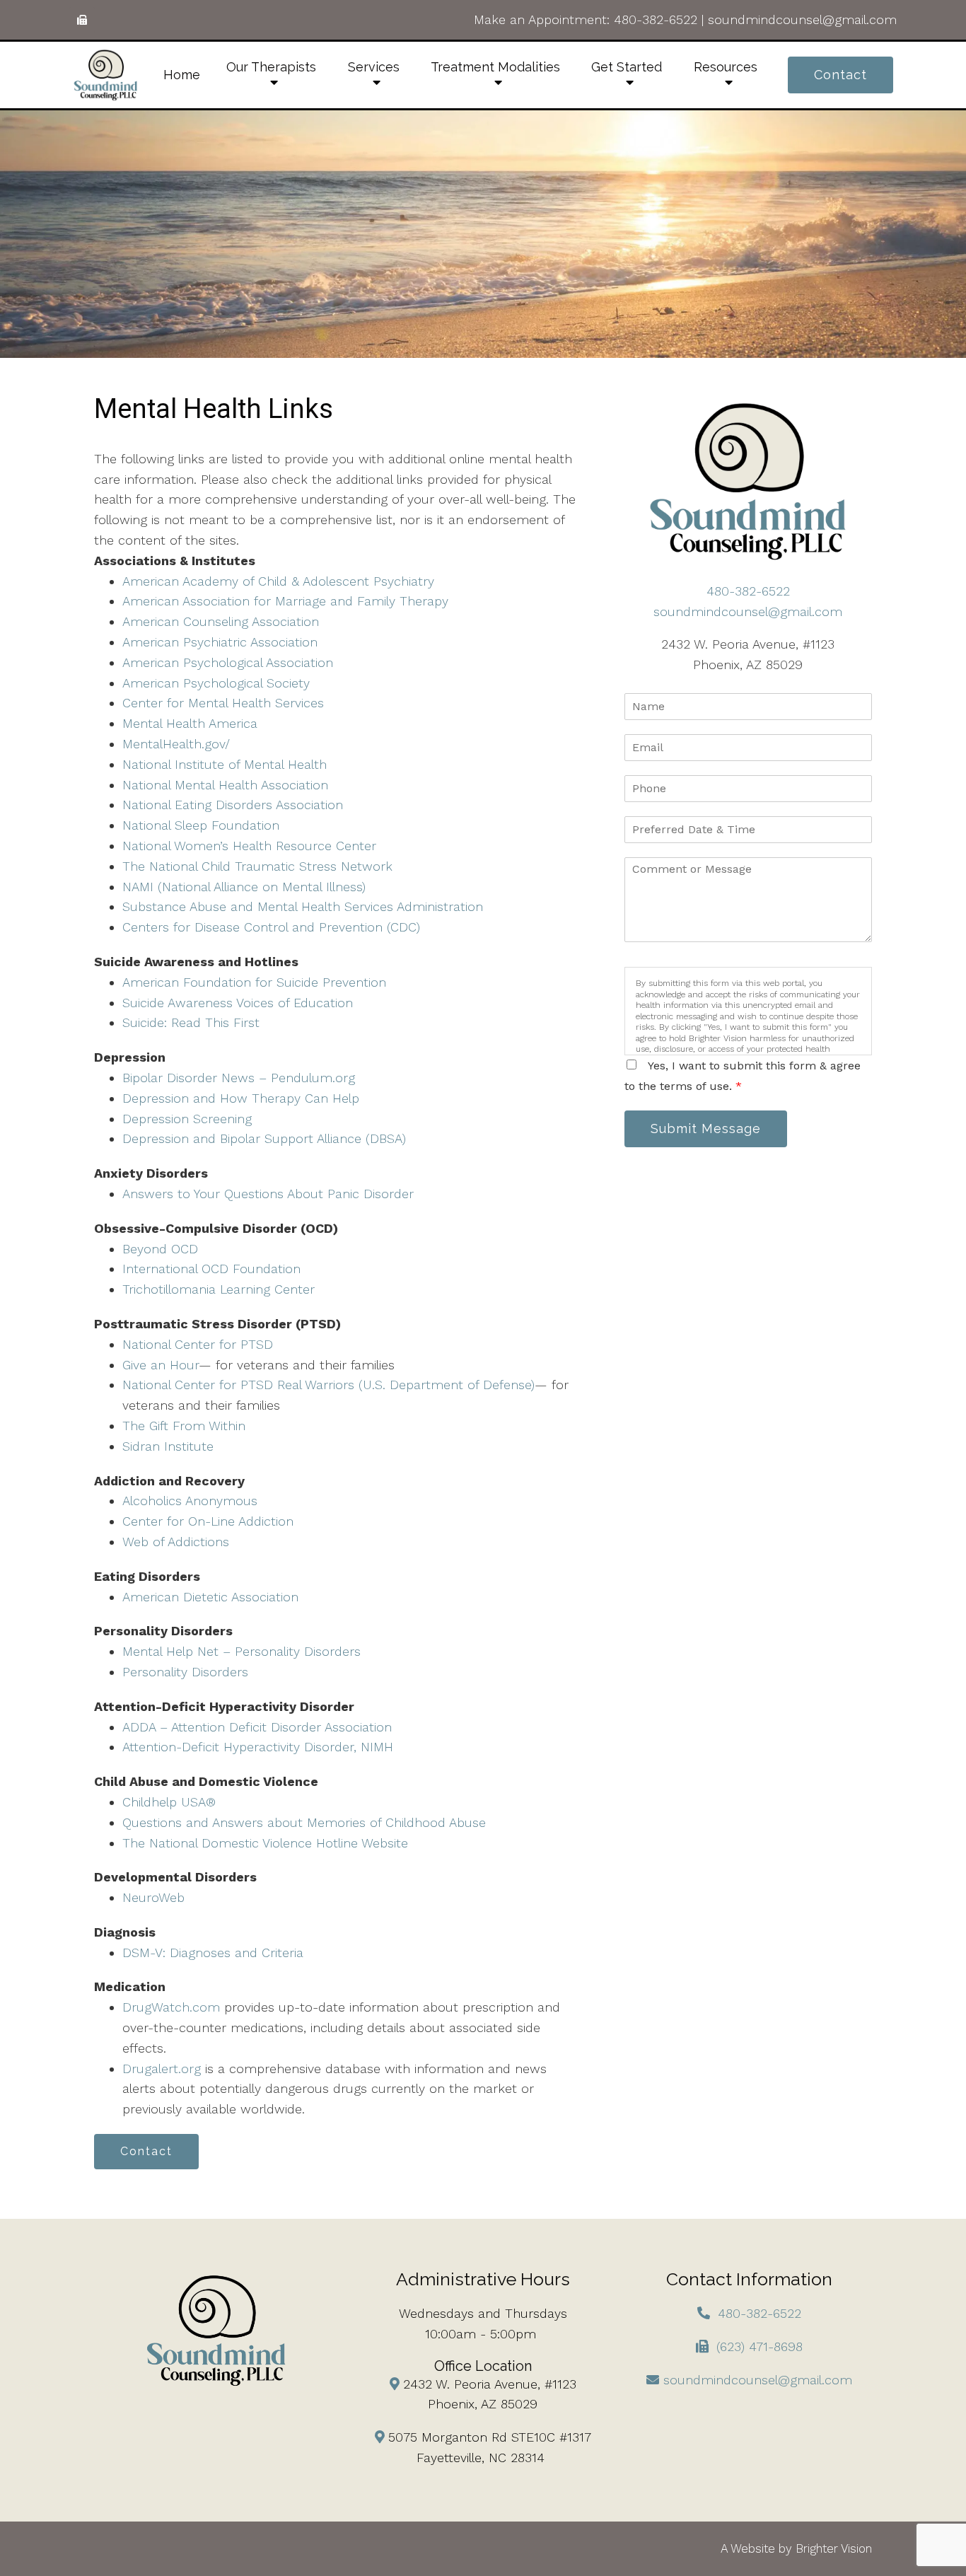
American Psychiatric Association (220, 642)
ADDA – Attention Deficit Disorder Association (257, 1727)
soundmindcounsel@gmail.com (802, 19)
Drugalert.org (162, 2069)
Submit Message (706, 1129)
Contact (840, 75)
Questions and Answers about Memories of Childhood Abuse (304, 1822)
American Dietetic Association (210, 1597)
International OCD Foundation (211, 1269)
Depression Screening (187, 1119)
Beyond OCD (160, 1249)
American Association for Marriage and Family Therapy (285, 601)
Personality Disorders (185, 1672)
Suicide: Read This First (191, 1022)
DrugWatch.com (171, 2007)
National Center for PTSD (198, 1344)
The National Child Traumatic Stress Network (257, 866)
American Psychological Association (228, 662)
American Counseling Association (221, 621)
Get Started (627, 67)
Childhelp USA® (169, 1802)
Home (182, 75)
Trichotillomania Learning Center (219, 1289)
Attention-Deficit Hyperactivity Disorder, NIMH (258, 1747)
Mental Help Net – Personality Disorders (241, 1651)
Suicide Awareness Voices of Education (238, 1003)
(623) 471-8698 (760, 2346)
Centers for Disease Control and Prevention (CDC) (271, 927)
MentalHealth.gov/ (176, 744)
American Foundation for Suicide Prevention (254, 982)
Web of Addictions (176, 1542)
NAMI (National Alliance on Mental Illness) (244, 887)
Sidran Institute (168, 1446)
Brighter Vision (834, 2548)
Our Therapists (271, 67)
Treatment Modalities (495, 67)
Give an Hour (161, 1365)
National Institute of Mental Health (225, 764)
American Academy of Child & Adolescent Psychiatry (278, 581)
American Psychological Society (216, 683)
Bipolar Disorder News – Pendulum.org (239, 1078)
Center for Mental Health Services (223, 703)
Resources (726, 67)
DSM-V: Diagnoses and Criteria (213, 1953)
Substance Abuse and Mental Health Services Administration (303, 906)
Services (374, 67)
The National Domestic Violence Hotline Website (265, 1843)
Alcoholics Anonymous (190, 1501)
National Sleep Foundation (201, 825)
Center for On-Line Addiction (208, 1521)
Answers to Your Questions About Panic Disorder (270, 1194)
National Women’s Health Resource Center (249, 846)
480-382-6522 (656, 19)
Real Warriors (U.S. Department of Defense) (406, 1385)
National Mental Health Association (225, 785)
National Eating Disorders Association (233, 805)
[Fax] (82, 20)
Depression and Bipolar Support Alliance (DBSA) (264, 1138)
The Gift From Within (184, 1426)
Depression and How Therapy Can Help (241, 1098)
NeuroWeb (153, 1897)
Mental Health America (190, 723)
